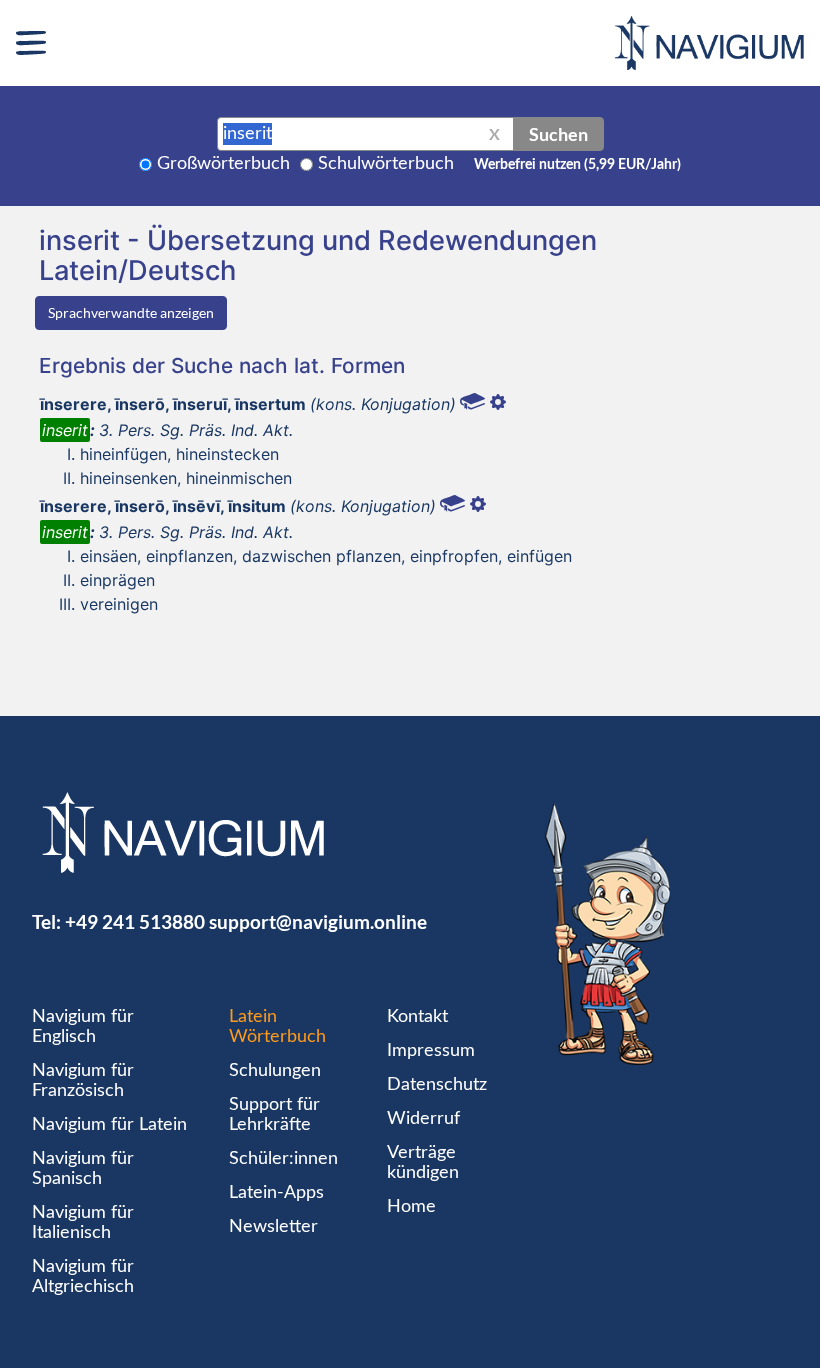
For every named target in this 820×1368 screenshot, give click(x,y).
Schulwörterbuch (386, 164)
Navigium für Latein (109, 1125)
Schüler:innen (283, 1159)
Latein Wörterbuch (277, 1027)
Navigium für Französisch (83, 1081)
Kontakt (417, 1017)
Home (411, 1207)
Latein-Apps (276, 1193)
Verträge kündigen (423, 1163)
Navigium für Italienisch (83, 1223)
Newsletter (273, 1227)
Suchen (558, 134)
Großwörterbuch (223, 164)
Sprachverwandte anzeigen (131, 312)
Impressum (431, 1051)
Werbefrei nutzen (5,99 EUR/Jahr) (577, 165)
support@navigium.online (318, 921)
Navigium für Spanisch (83, 1169)
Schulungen (275, 1071)
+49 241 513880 (135, 921)
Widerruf (423, 1119)
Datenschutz (437, 1085)
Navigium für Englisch (83, 1027)
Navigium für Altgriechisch (83, 1277)
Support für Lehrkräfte (274, 1115)
